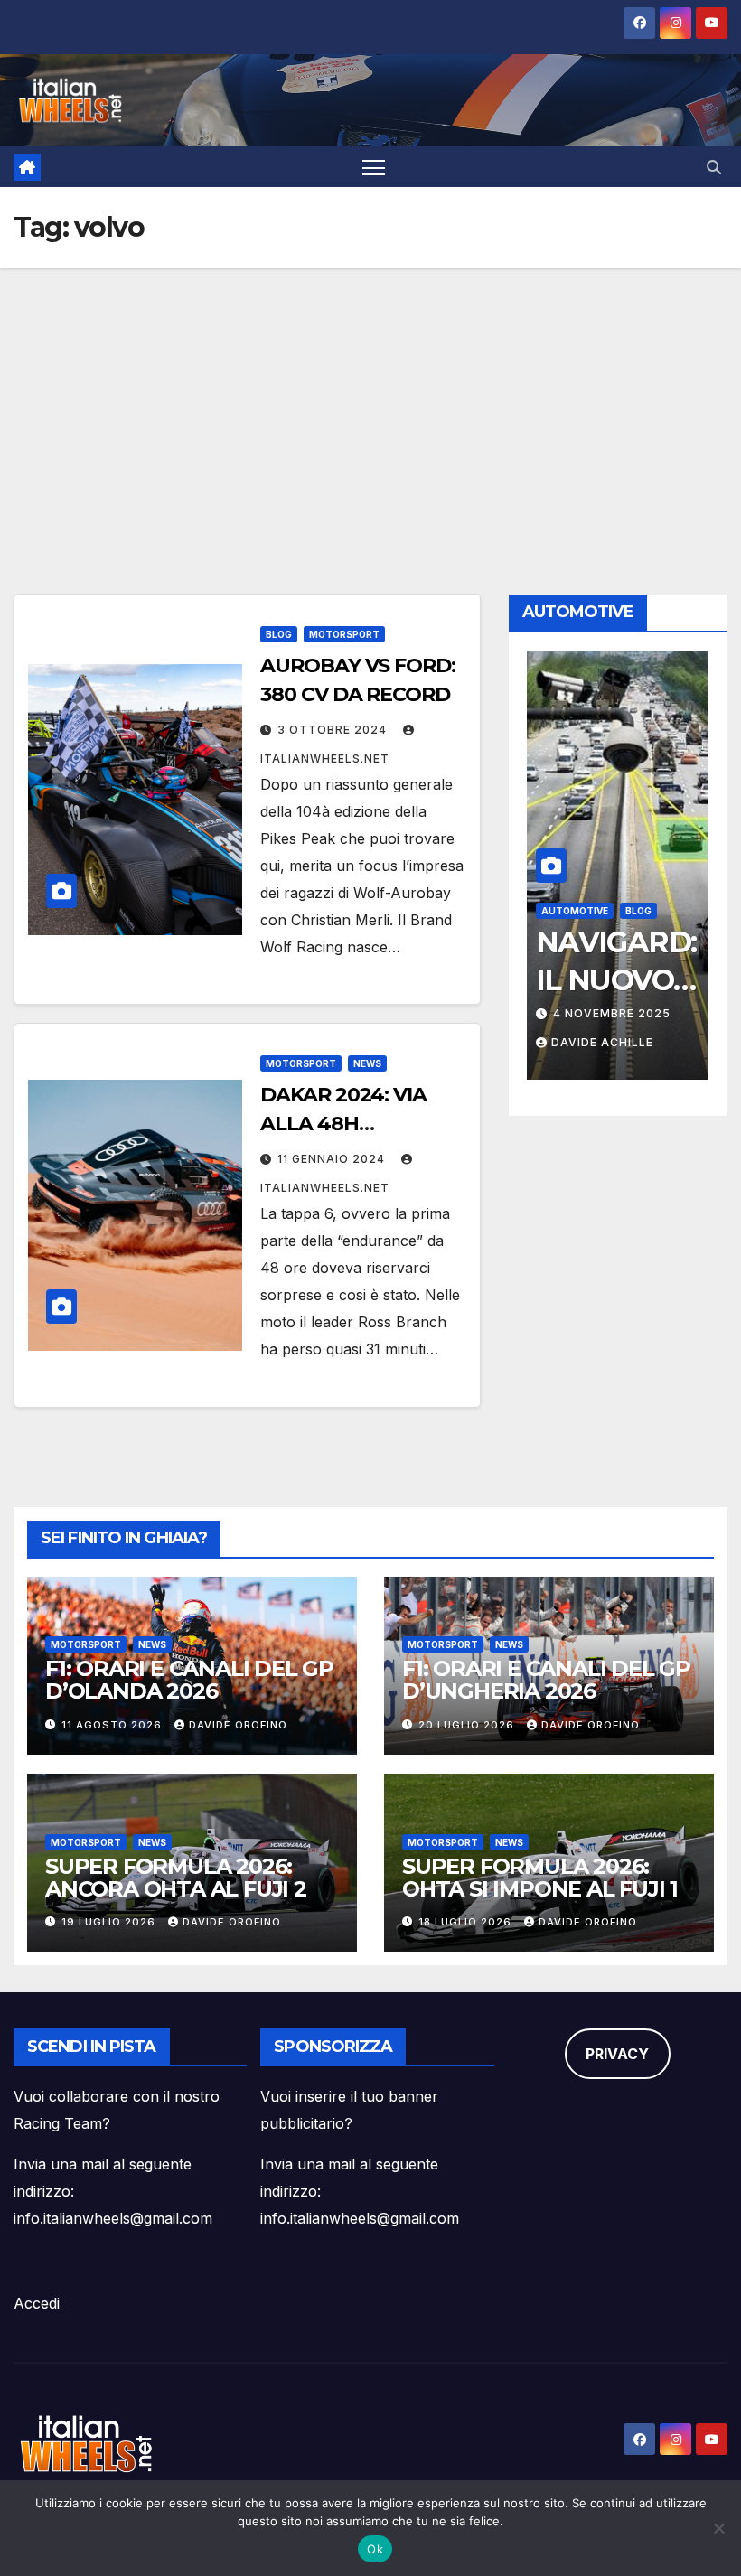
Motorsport (344, 634)
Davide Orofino (238, 1725)
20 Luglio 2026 (468, 1725)
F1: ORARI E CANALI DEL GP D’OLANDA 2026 (189, 1680)
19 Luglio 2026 (110, 1922)
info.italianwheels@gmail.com (113, 2218)
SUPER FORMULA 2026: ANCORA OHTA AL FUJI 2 (176, 1878)
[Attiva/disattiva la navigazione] (374, 167)
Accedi (37, 2303)
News (367, 1063)
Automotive (575, 911)
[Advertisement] (370, 404)
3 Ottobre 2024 (334, 730)
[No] (718, 2528)
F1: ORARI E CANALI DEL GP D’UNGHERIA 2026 (546, 1680)
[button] (714, 167)
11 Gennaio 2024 (333, 1159)
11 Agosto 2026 (113, 1725)
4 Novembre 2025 (612, 1013)
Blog (279, 634)
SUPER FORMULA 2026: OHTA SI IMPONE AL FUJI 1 (540, 1878)
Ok (375, 2549)
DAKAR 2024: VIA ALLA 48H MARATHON (343, 1124)
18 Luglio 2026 (467, 1922)
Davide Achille (602, 1042)
